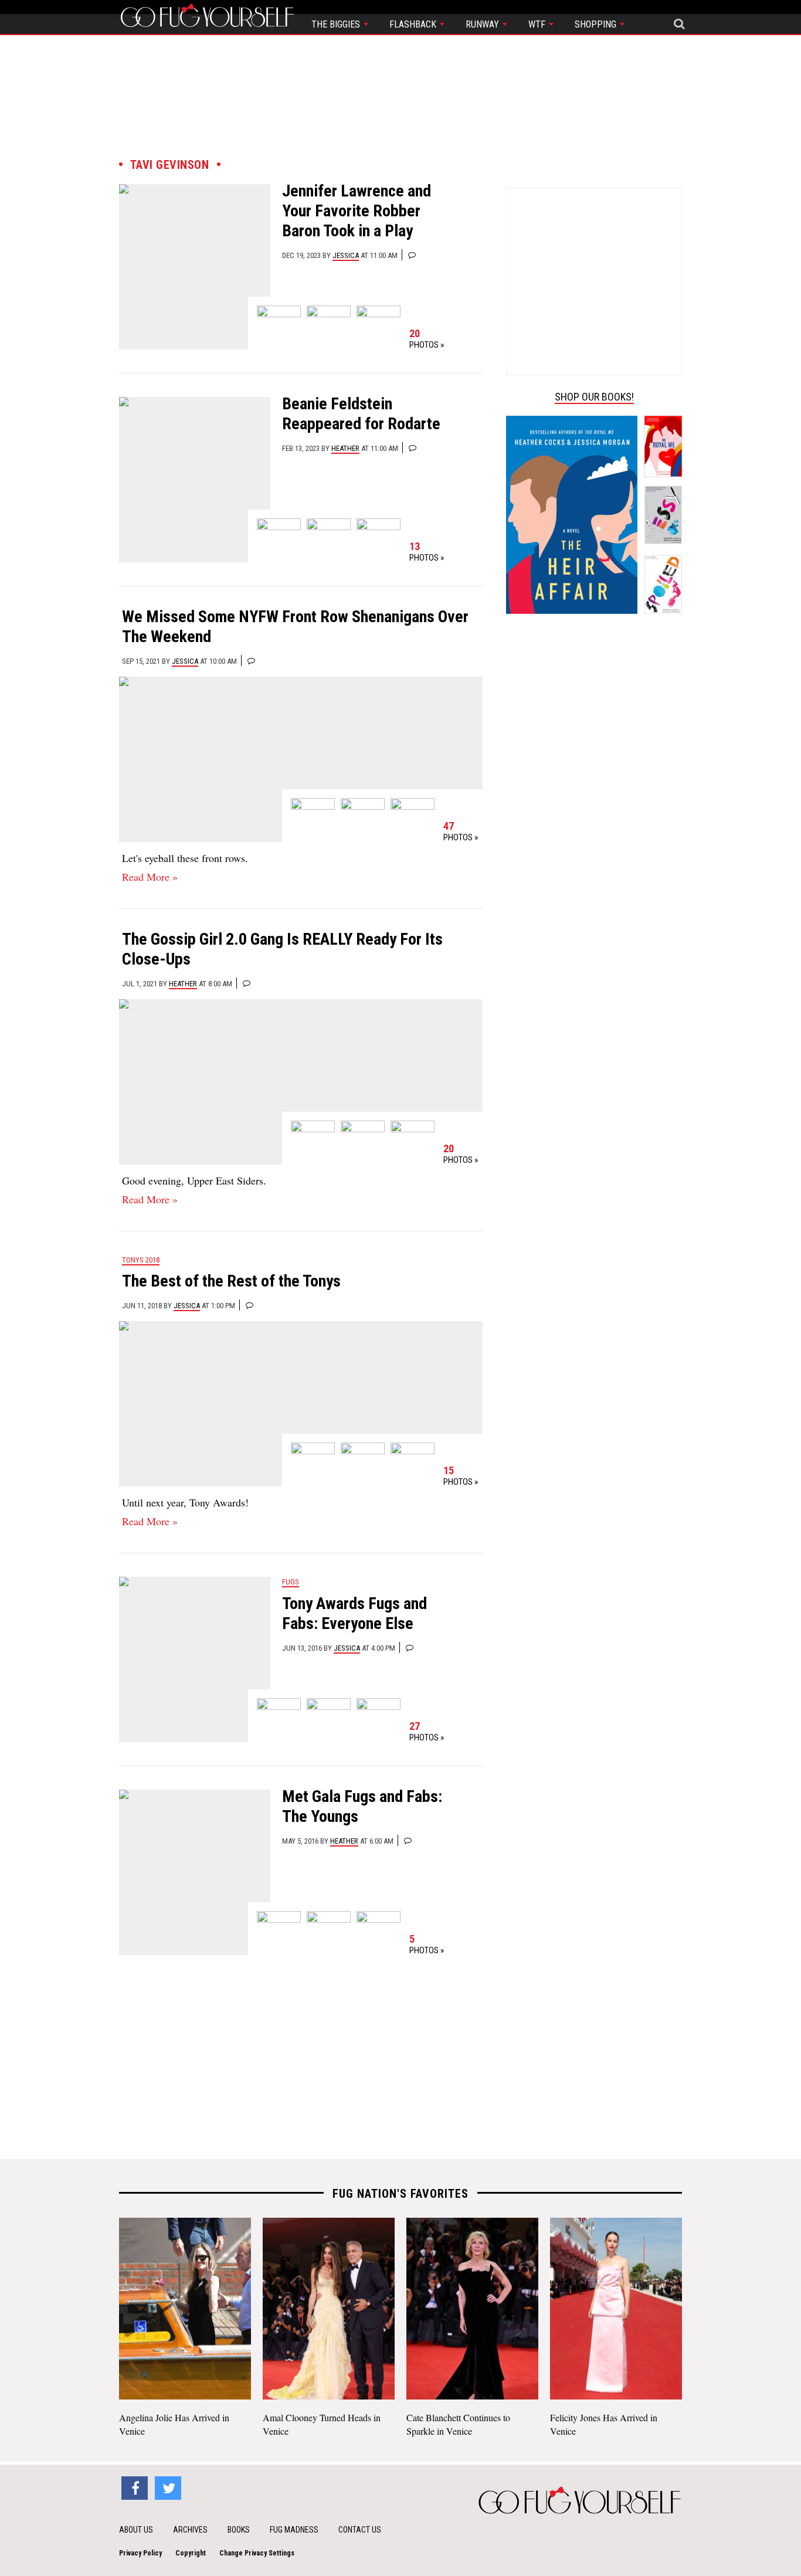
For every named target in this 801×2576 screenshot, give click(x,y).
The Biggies (337, 24)
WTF (538, 24)
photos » (427, 339)
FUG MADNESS (294, 2530)
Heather (345, 448)
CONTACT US (360, 2530)
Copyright (191, 2553)
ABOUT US (136, 2530)
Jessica (346, 255)
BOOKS (239, 2530)
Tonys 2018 (141, 1260)
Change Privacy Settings (257, 2553)
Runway (483, 24)
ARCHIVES (190, 2530)
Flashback (414, 24)
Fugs (291, 1582)
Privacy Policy (140, 2553)
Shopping (597, 24)
